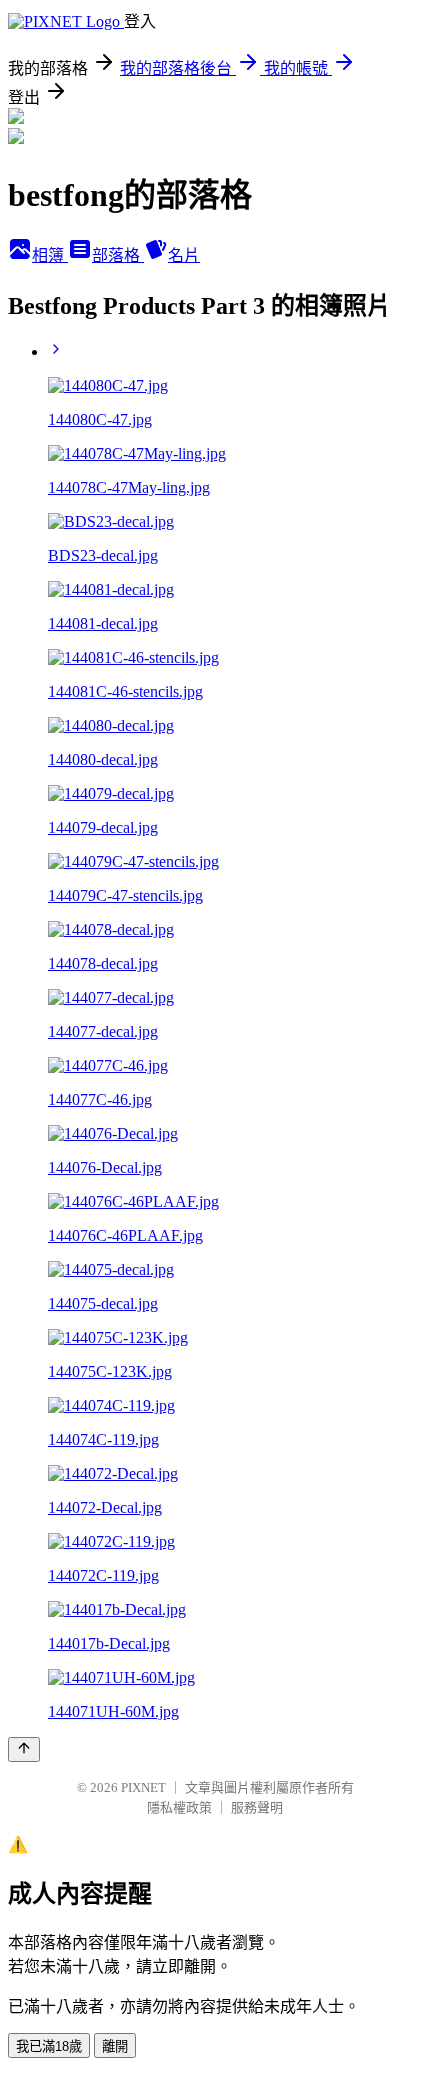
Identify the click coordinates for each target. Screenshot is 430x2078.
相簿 (50, 255)
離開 (115, 2046)
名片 (184, 255)
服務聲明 (257, 1807)
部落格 (118, 255)
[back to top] (24, 1749)
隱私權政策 (179, 1807)
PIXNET (143, 1787)
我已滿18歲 (49, 2046)
